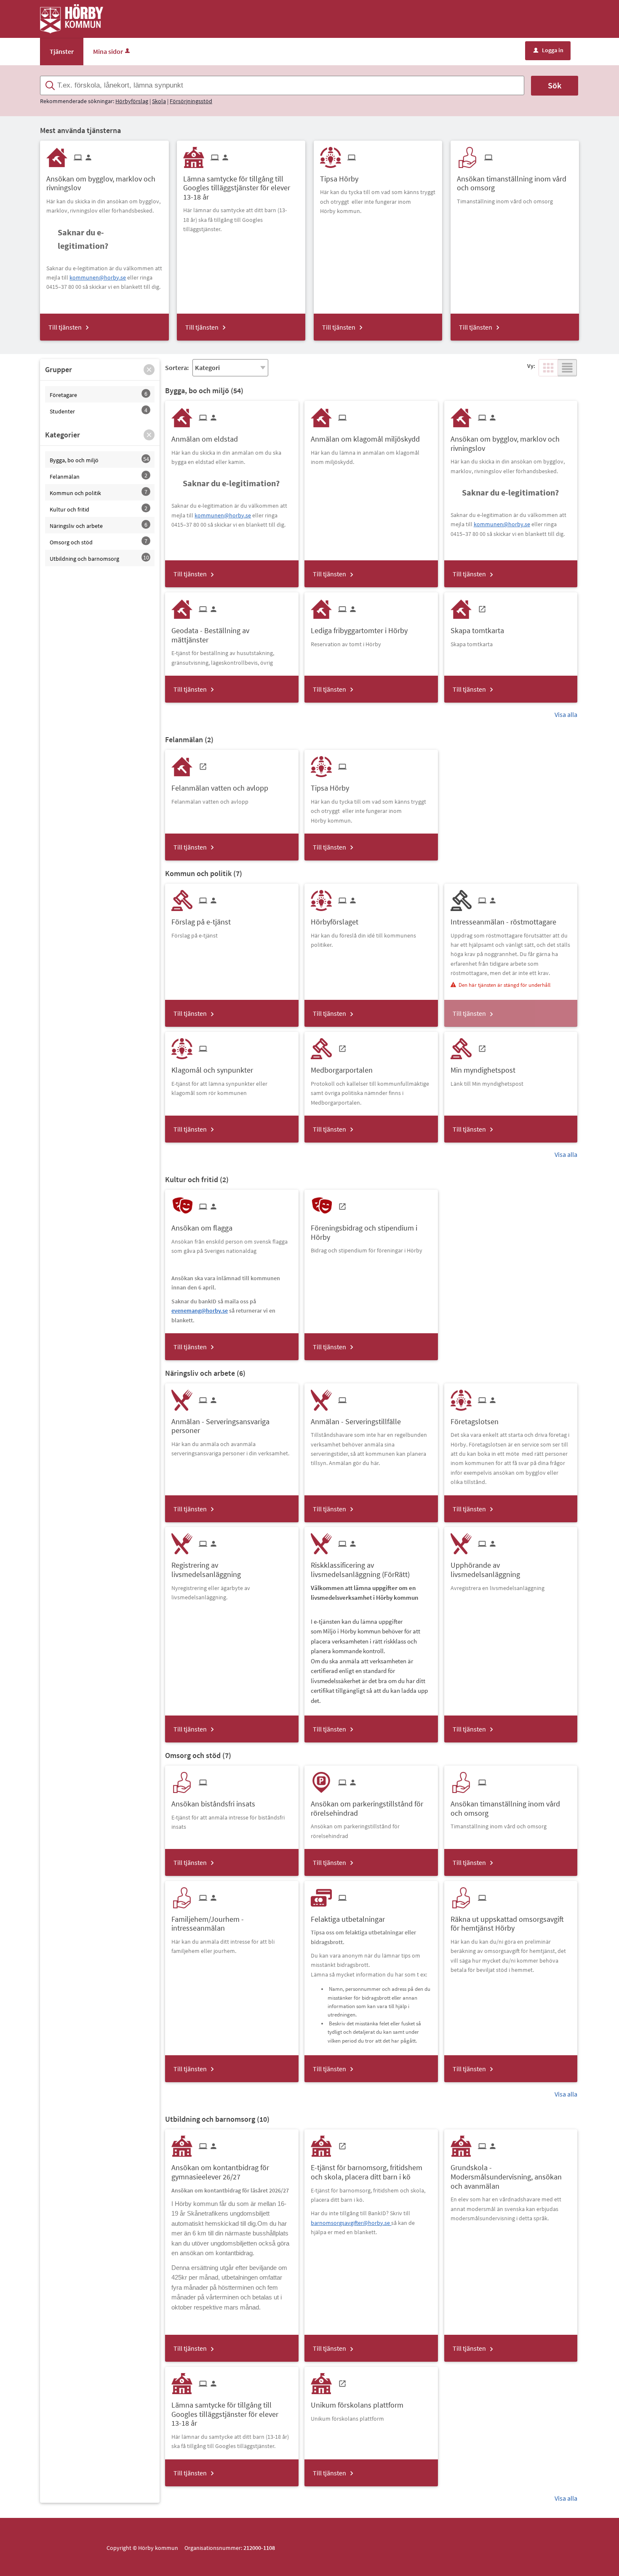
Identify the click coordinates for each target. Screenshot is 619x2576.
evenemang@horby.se (200, 1311)
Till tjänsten (65, 327)
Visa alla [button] (566, 714)
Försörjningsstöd (191, 101)
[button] (149, 370)
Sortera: (177, 368)
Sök (555, 85)
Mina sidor (108, 51)
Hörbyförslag (132, 101)
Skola (159, 101)
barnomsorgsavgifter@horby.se (351, 2223)
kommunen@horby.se (98, 277)
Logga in (548, 50)
